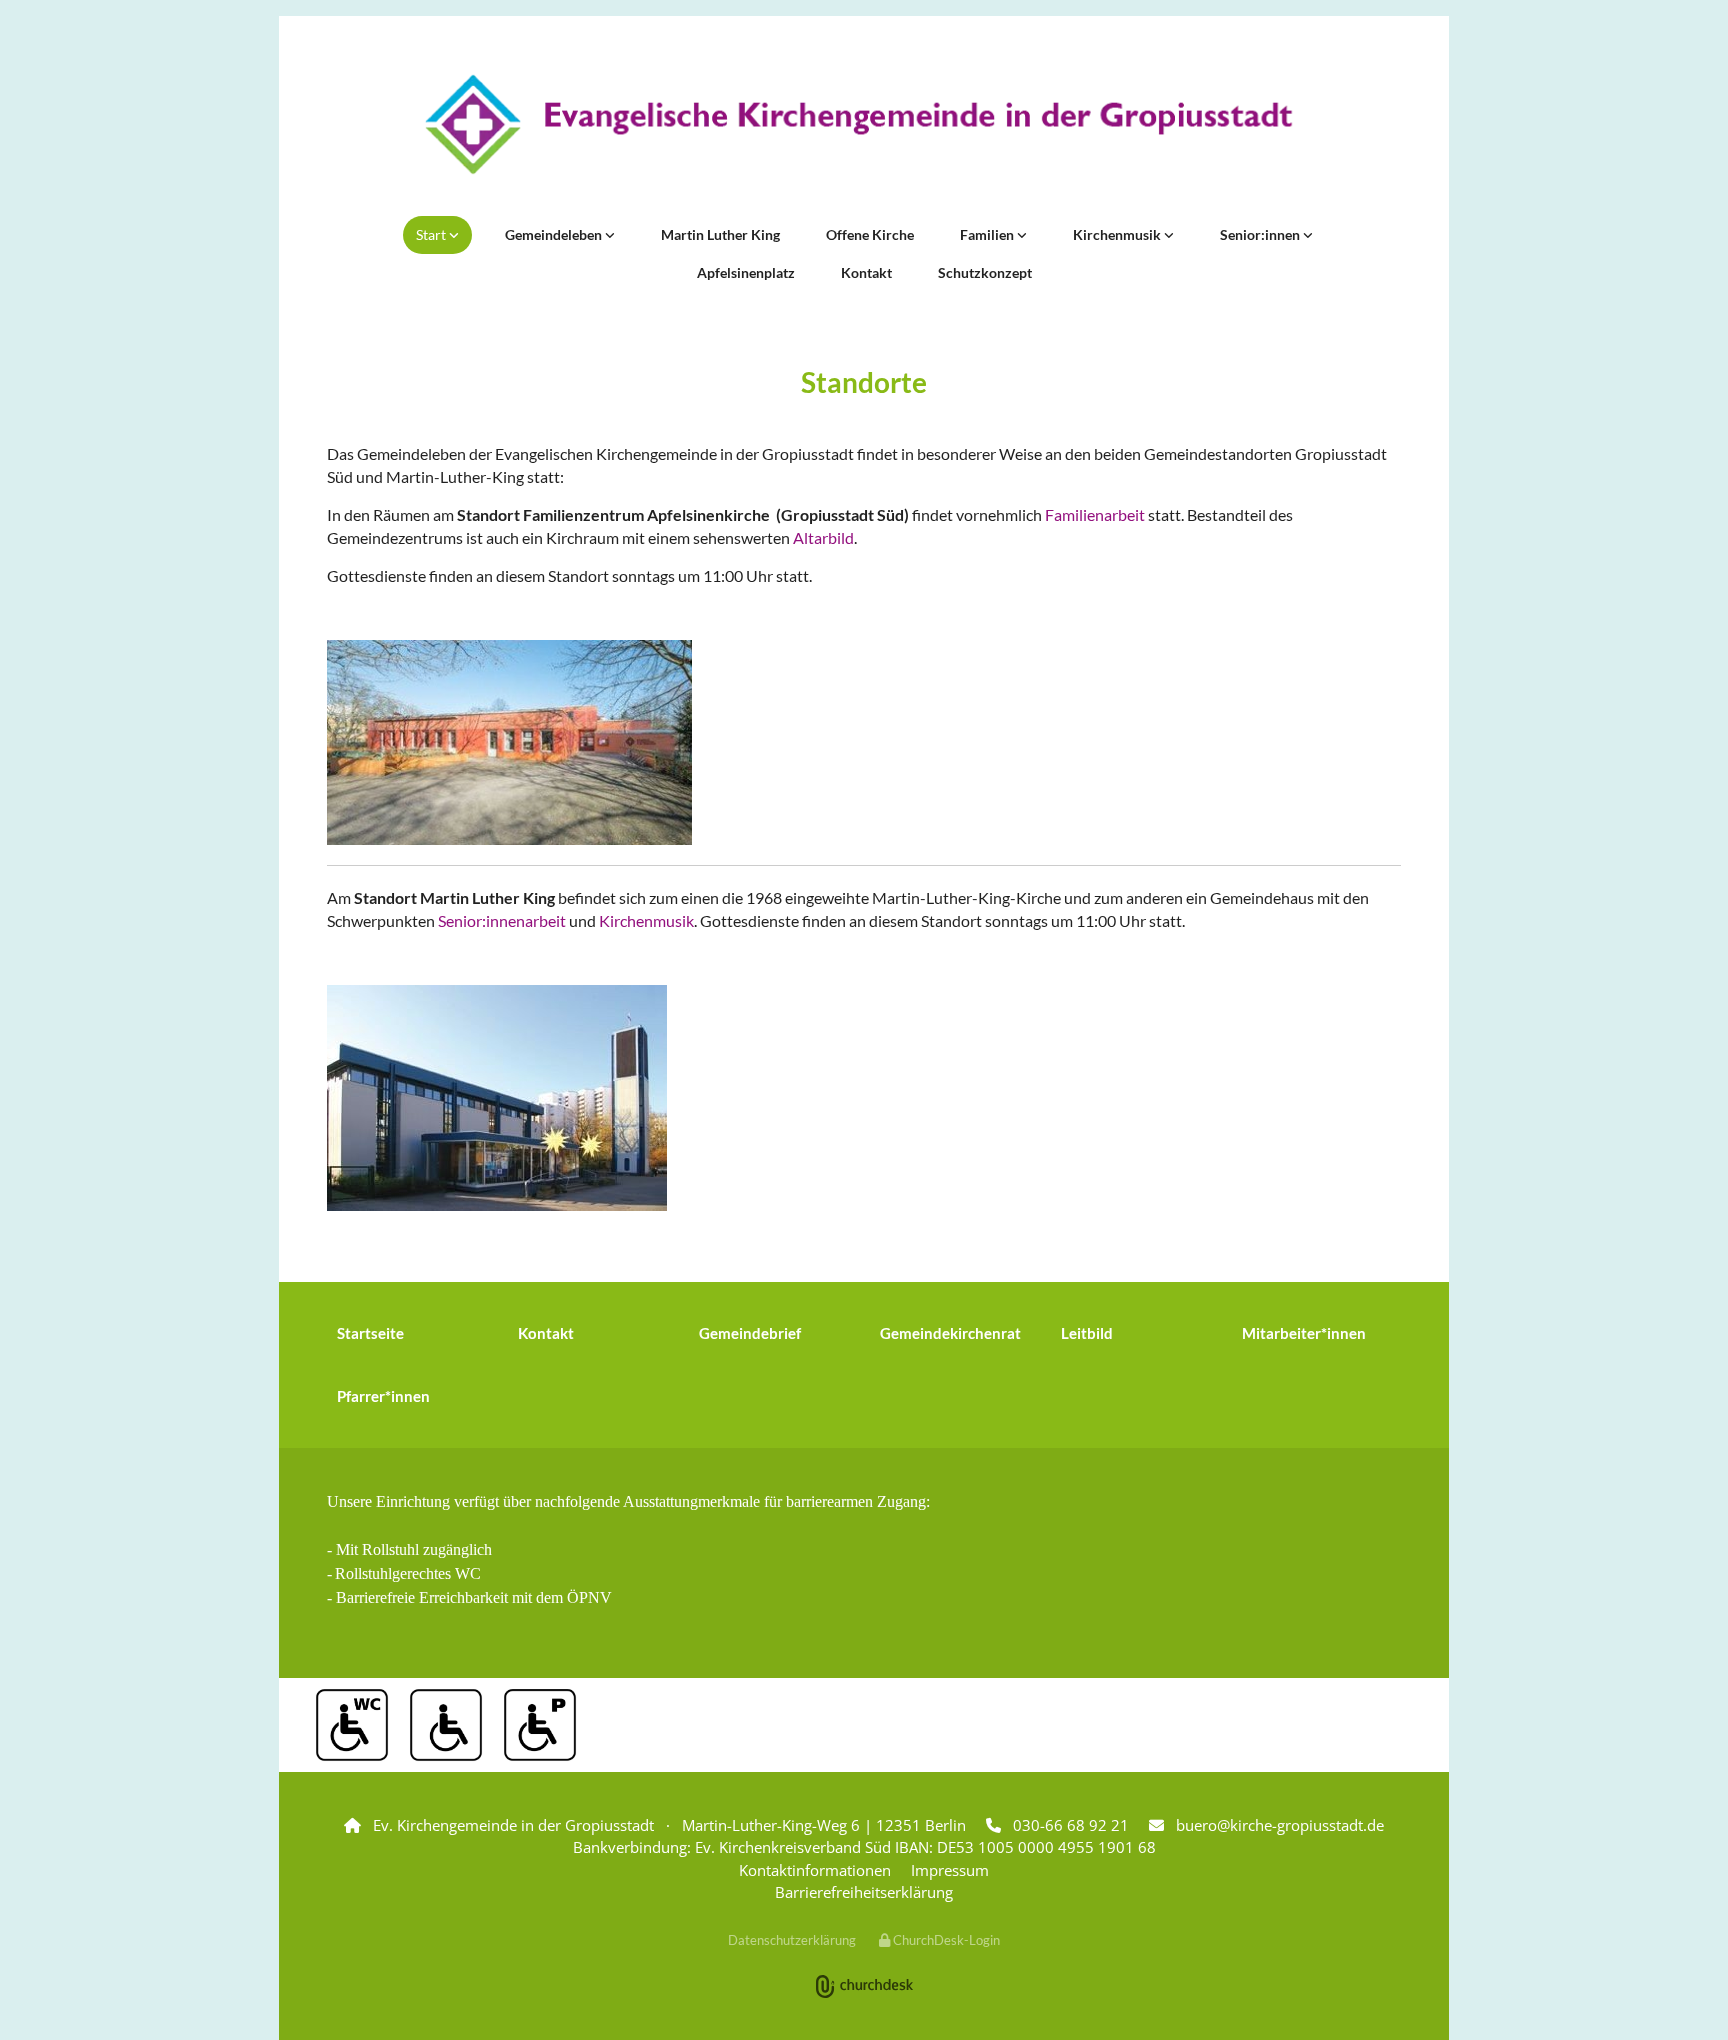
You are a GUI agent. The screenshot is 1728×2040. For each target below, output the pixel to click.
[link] (437, 235)
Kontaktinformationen (815, 1870)
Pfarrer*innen (383, 1396)
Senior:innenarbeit (502, 920)
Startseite (370, 1333)
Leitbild (1087, 1333)
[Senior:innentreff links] (1308, 235)
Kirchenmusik (1118, 234)
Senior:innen (1261, 234)
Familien (988, 234)
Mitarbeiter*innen (1304, 1333)
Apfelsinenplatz (746, 272)
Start (432, 234)
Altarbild (823, 537)
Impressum (950, 1870)
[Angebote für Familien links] (1022, 235)
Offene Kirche (870, 234)
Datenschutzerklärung (792, 1940)
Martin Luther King (720, 234)
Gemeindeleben (555, 234)
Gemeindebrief (750, 1333)
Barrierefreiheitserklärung (864, 1892)
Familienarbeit (1096, 514)
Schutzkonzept (985, 272)
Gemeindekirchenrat (950, 1333)
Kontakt (866, 272)
